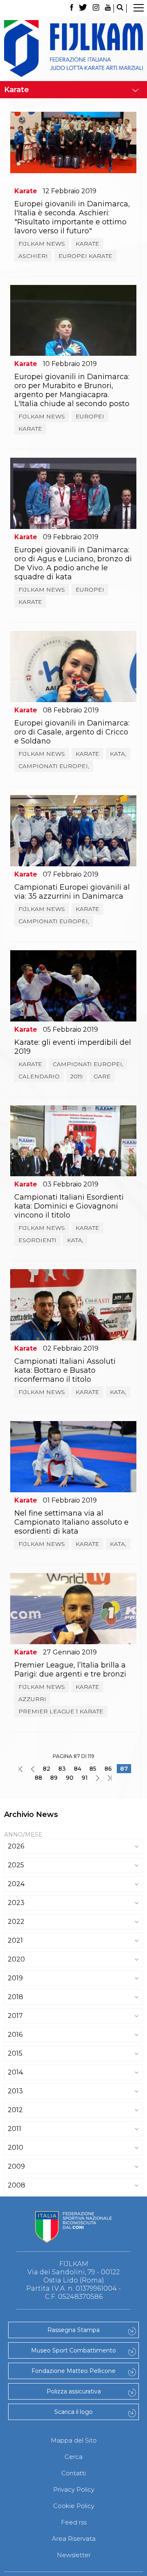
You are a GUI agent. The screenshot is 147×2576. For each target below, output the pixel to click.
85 (93, 1769)
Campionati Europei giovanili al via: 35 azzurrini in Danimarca (72, 892)
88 (38, 1778)
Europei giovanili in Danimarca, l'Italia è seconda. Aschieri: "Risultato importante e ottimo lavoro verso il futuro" (72, 217)
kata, (118, 754)
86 (108, 1769)
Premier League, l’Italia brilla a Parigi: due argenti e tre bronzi (70, 1670)
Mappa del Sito (74, 2440)
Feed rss (74, 2522)
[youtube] (108, 8)
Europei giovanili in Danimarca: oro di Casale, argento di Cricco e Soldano (72, 732)
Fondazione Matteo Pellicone (73, 2371)
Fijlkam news (42, 244)
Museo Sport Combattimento (73, 2350)
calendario (39, 1076)
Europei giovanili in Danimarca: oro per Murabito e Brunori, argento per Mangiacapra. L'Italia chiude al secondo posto (72, 390)
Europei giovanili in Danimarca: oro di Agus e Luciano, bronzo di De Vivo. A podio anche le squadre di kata (73, 563)
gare (102, 1076)
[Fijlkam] (73, 49)
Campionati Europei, (54, 766)
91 (85, 1778)
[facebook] (72, 8)
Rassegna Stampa (73, 2330)
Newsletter (74, 2555)
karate (87, 244)
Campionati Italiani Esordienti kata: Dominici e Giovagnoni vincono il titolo (69, 1206)
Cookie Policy (74, 2506)
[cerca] (120, 8)
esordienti (37, 1240)
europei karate (85, 256)
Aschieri (33, 256)
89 (54, 1778)
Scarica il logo (73, 2412)
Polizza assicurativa (74, 2391)
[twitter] (83, 8)
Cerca (73, 2457)
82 (47, 1769)
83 (62, 1769)
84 (78, 1769)
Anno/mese (23, 1835)
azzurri (32, 1699)
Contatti (73, 2473)
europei (90, 416)
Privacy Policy (74, 2489)
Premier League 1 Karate (61, 1711)
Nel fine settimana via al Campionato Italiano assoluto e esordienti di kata (71, 1522)
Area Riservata (74, 2539)
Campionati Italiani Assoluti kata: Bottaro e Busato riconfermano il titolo (65, 1370)
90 (70, 1778)
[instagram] (96, 8)
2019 (77, 1076)
